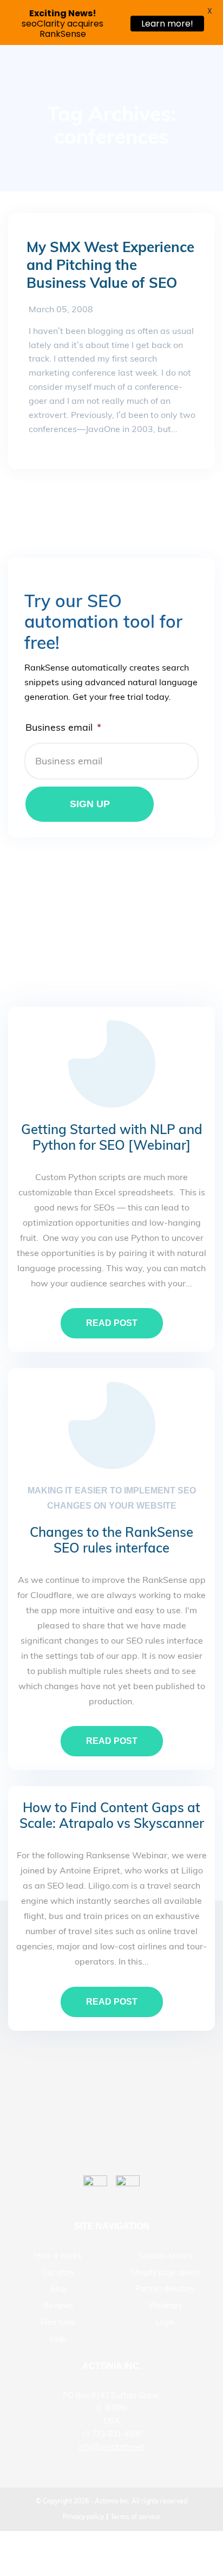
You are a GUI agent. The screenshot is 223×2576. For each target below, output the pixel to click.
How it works (58, 2256)
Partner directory (165, 2289)
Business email (63, 727)
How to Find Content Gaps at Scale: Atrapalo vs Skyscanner (112, 1815)
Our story (58, 2272)
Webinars (165, 2305)
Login (165, 2322)
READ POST (112, 1323)
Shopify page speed (165, 2272)
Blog (58, 2289)
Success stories (165, 2256)
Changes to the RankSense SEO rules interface (111, 1540)
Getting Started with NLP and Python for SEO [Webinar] (112, 1137)
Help (58, 2339)
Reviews (58, 2305)
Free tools (58, 2322)
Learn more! (167, 24)
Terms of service (135, 2517)
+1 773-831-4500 (111, 2434)
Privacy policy (83, 2517)
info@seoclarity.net (112, 2447)
